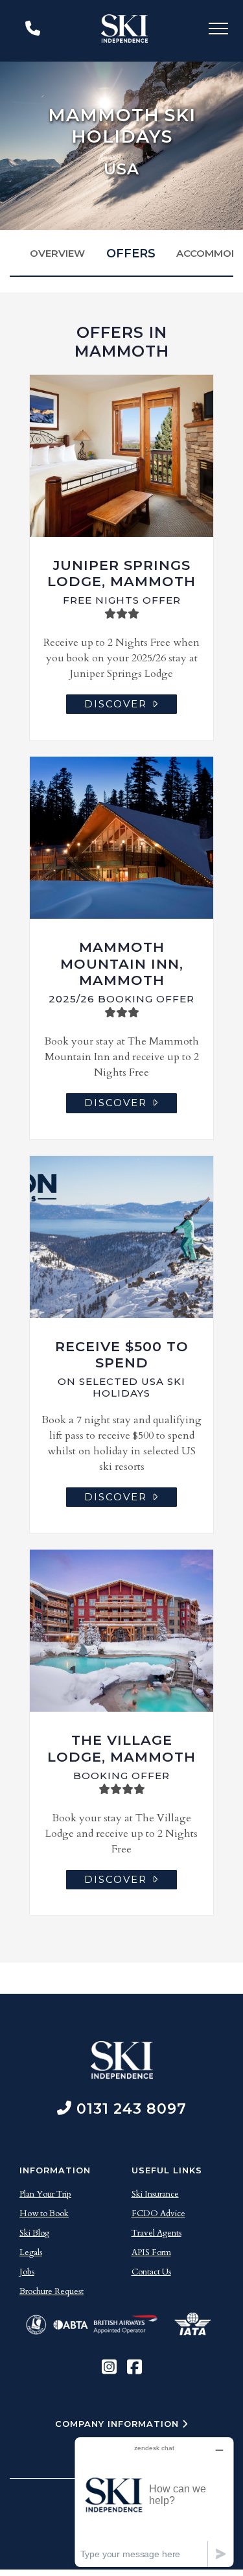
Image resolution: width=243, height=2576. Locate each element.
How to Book (44, 2214)
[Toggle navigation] (218, 31)
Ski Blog (34, 2233)
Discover (116, 704)
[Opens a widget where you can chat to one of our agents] (154, 2502)
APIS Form (151, 2252)
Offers (131, 254)
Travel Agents (156, 2233)
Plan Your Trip (45, 2194)
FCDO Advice (158, 2214)
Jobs (27, 2272)
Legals (31, 2252)
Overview (57, 253)
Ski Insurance (155, 2194)
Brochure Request (52, 2291)
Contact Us (151, 2272)
